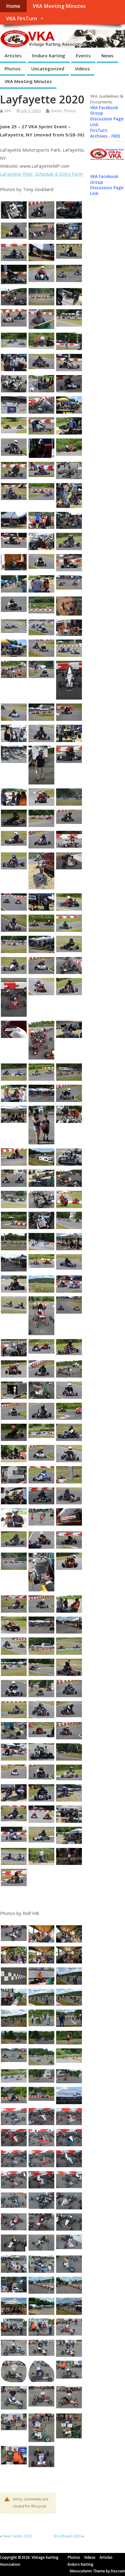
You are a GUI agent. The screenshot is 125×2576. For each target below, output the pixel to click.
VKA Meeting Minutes (59, 6)
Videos (82, 69)
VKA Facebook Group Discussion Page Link (107, 116)
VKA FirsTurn (22, 18)
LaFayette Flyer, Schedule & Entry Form (41, 174)
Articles (13, 55)
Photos (13, 69)
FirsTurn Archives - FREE (105, 133)
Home (13, 6)
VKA (8, 111)
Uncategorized (48, 69)
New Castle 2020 (17, 2536)
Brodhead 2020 (68, 2536)
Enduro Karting (49, 55)
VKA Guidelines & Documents (107, 99)
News (107, 55)
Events (83, 55)
